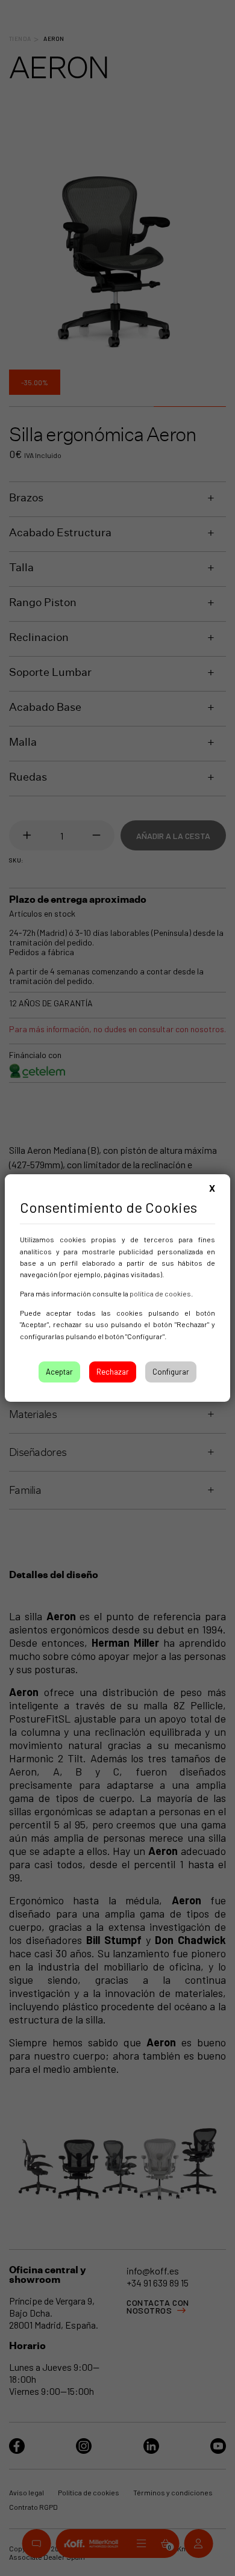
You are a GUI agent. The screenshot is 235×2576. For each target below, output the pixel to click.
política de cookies (160, 1293)
